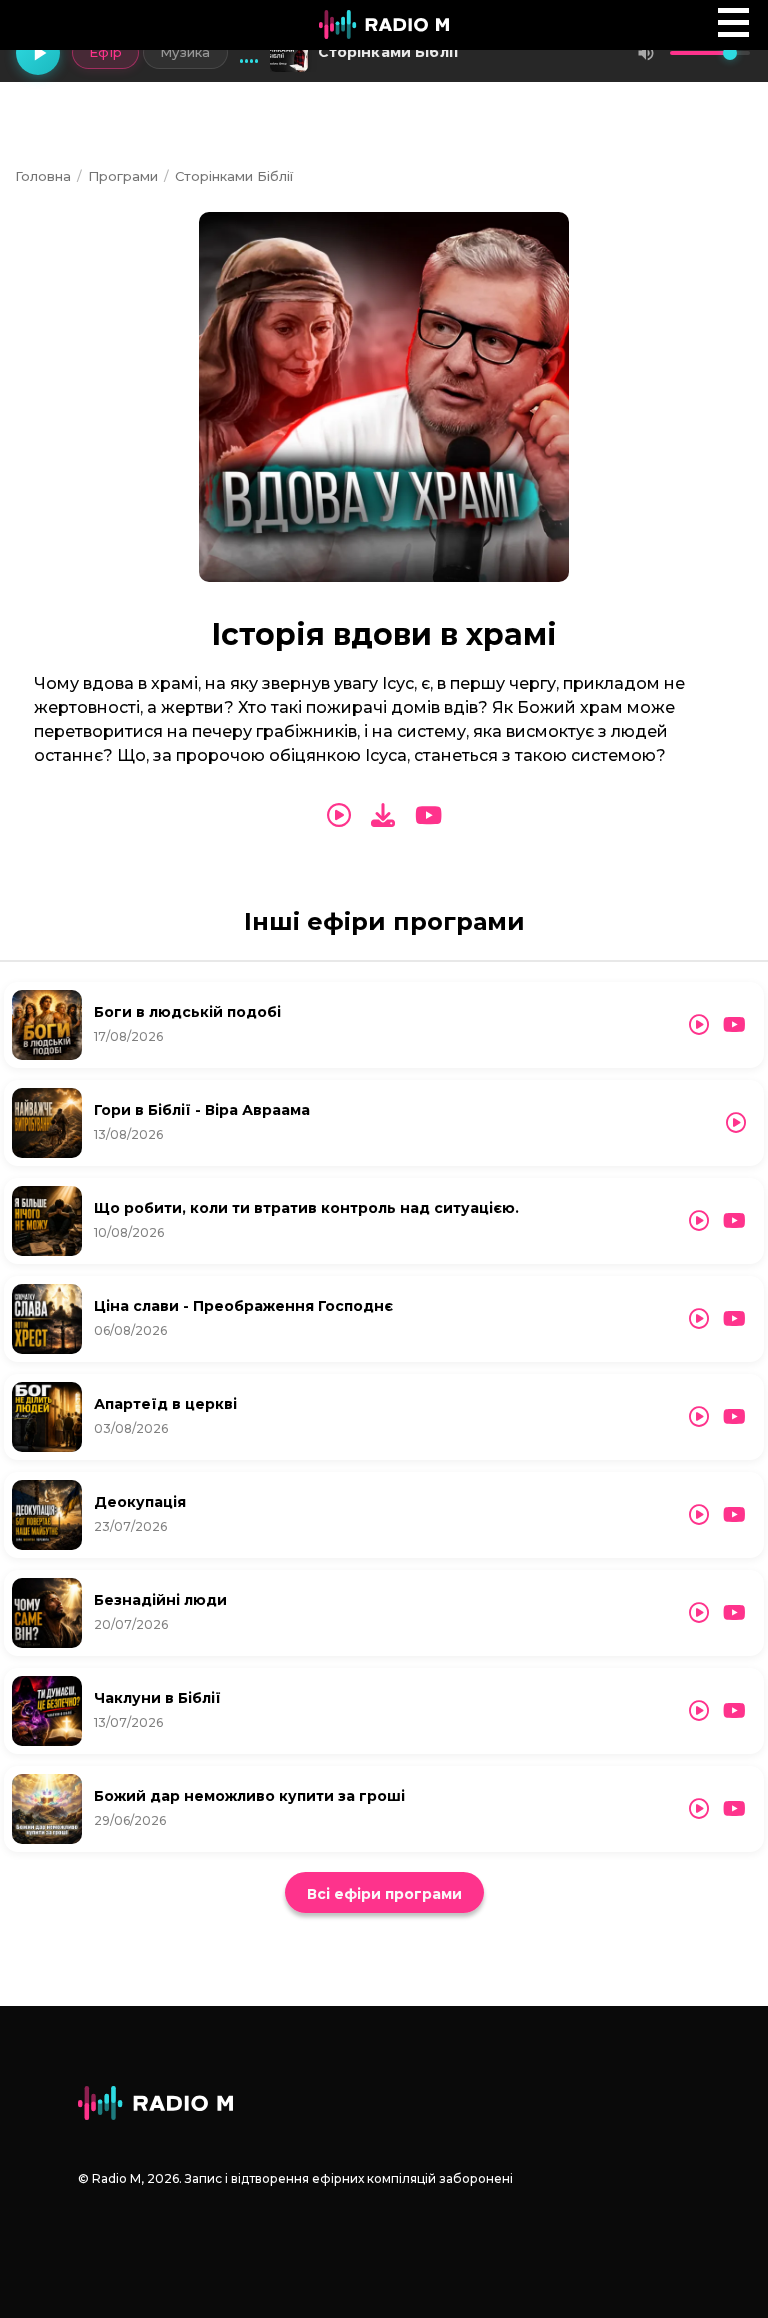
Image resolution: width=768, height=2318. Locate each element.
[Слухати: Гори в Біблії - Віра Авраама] (736, 1123)
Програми (123, 176)
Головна (43, 176)
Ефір (105, 52)
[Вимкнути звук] (646, 53)
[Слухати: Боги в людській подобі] (699, 1025)
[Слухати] (339, 816)
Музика (185, 52)
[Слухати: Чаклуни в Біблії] (699, 1711)
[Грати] (38, 53)
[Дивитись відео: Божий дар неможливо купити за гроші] (734, 1809)
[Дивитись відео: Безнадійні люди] (734, 1613)
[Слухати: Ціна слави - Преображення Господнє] (699, 1319)
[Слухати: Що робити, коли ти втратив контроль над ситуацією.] (699, 1221)
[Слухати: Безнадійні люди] (699, 1613)
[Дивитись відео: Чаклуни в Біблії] (734, 1711)
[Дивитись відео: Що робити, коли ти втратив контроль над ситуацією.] (734, 1221)
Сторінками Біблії (234, 176)
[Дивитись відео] (428, 816)
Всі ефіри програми (384, 1894)
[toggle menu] (733, 22)
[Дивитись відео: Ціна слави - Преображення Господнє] (734, 1319)
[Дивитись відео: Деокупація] (734, 1515)
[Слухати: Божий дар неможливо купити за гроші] (699, 1809)
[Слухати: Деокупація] (699, 1515)
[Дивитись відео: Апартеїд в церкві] (734, 1417)
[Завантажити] (383, 815)
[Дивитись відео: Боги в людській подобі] (734, 1025)
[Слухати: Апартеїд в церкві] (699, 1417)
